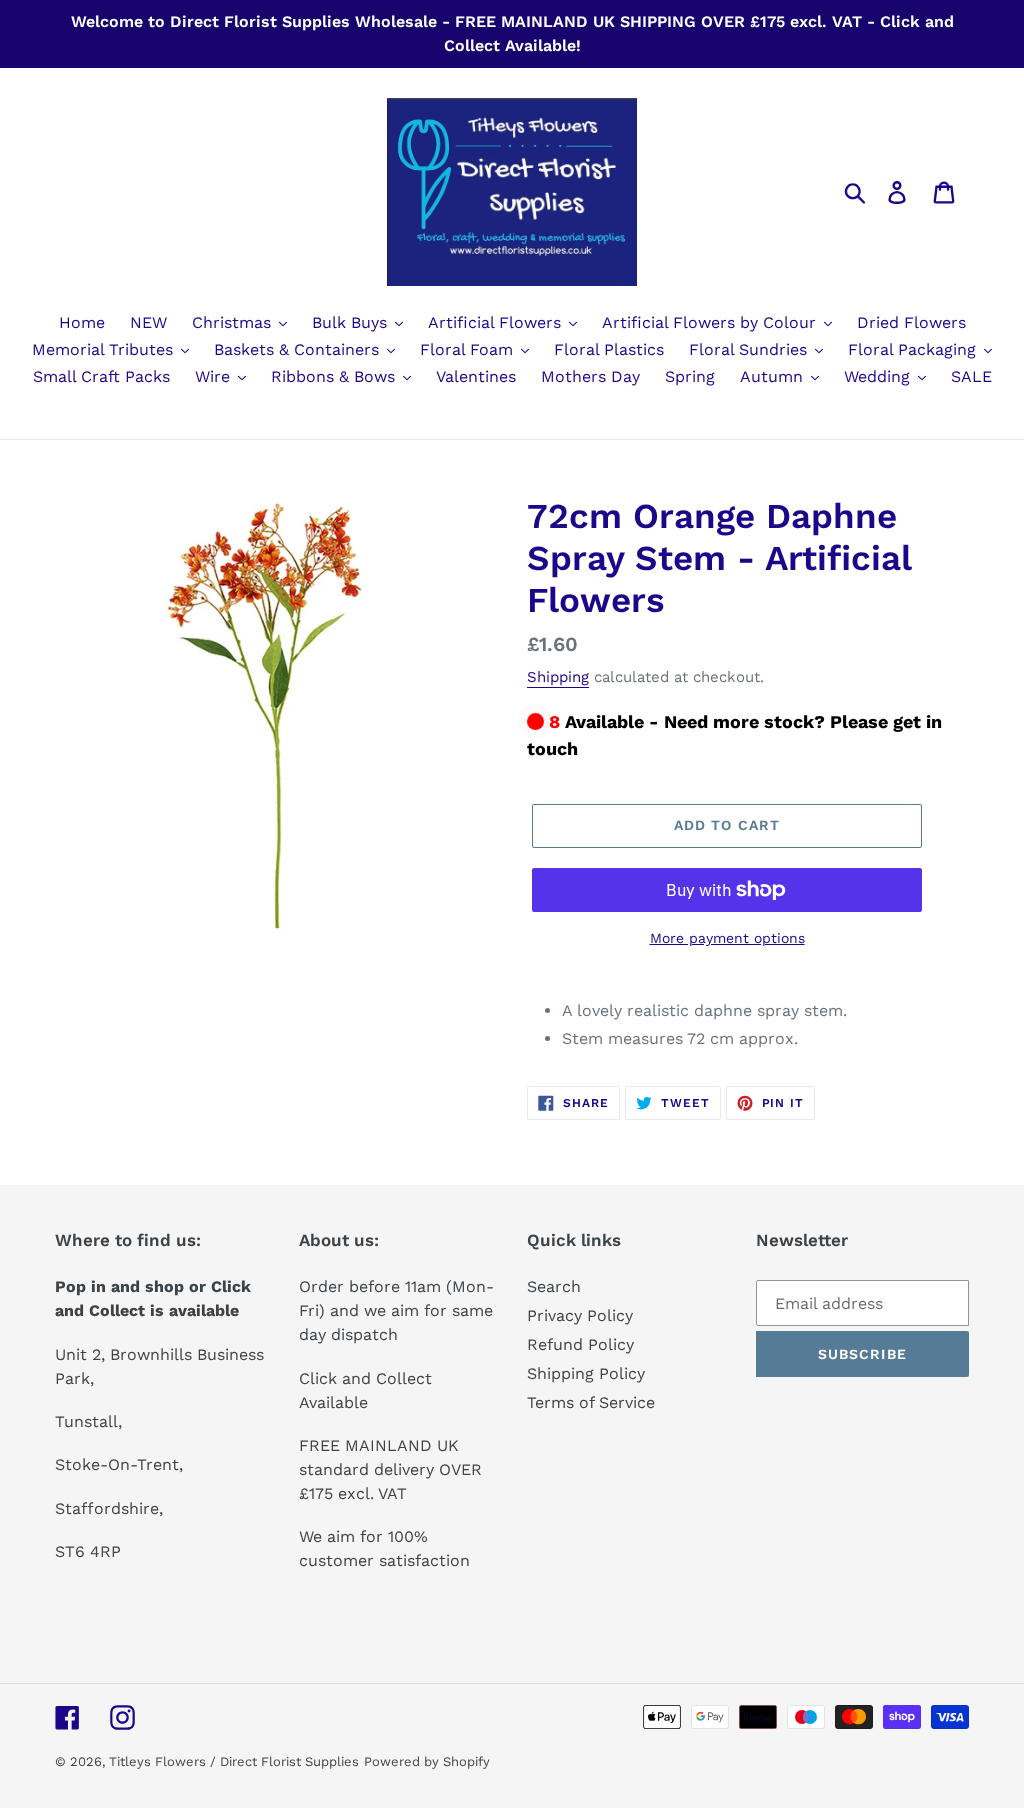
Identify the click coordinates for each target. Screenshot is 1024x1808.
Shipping (558, 677)
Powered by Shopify (427, 1761)
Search (554, 1286)
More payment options (727, 938)
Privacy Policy (580, 1315)
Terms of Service (591, 1402)
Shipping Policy (586, 1373)
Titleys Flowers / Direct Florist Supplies (234, 1761)
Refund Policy (580, 1344)
